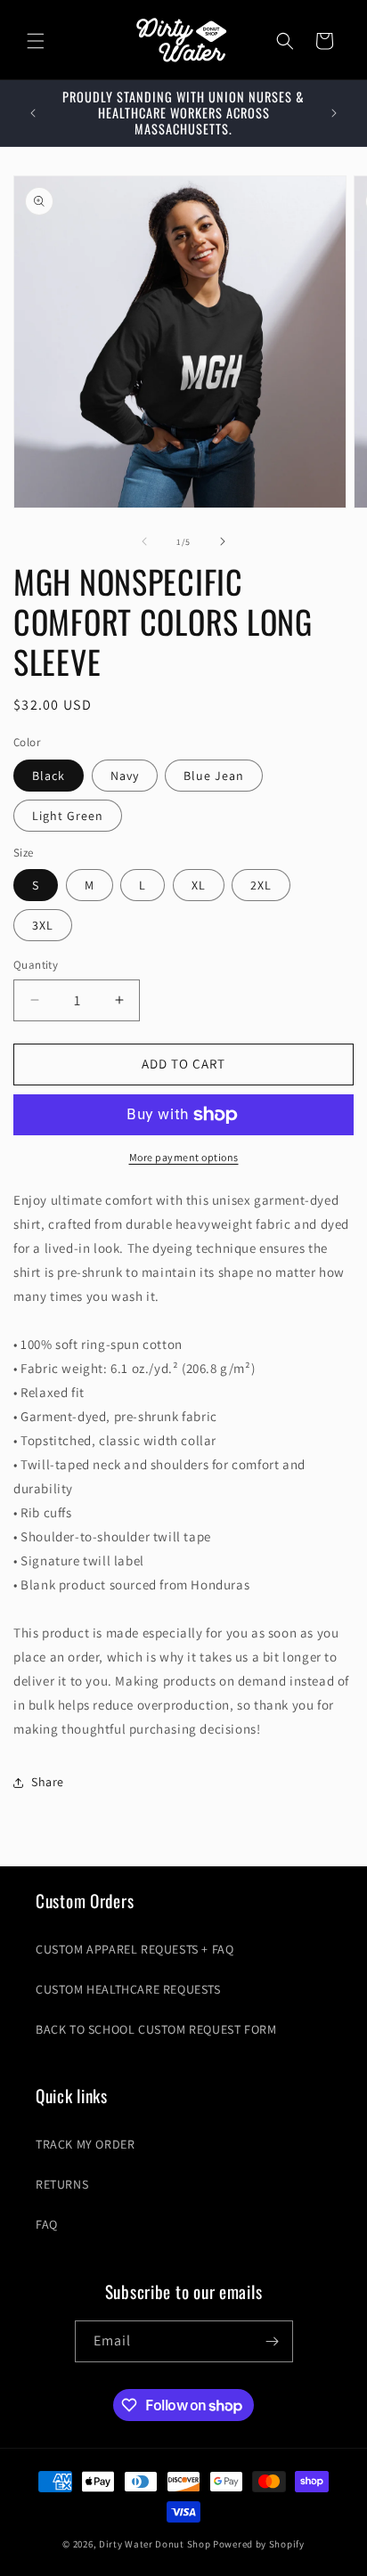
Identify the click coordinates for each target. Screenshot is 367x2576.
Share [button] (48, 1782)
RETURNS (62, 2184)
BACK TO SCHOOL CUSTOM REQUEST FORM (156, 2029)
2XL (261, 885)
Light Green (68, 816)
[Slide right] (223, 541)
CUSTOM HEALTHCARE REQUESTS (128, 1989)
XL (199, 885)
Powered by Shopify (259, 2544)
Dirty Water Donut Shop (155, 2544)
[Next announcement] (334, 113)
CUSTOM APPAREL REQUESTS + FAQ (135, 1949)
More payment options (184, 1157)
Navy (125, 776)
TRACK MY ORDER (85, 2144)
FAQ (47, 2224)
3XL (43, 925)
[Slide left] (144, 541)
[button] (36, 41)
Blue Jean (214, 776)
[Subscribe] (273, 2341)
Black (49, 776)
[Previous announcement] (33, 113)
